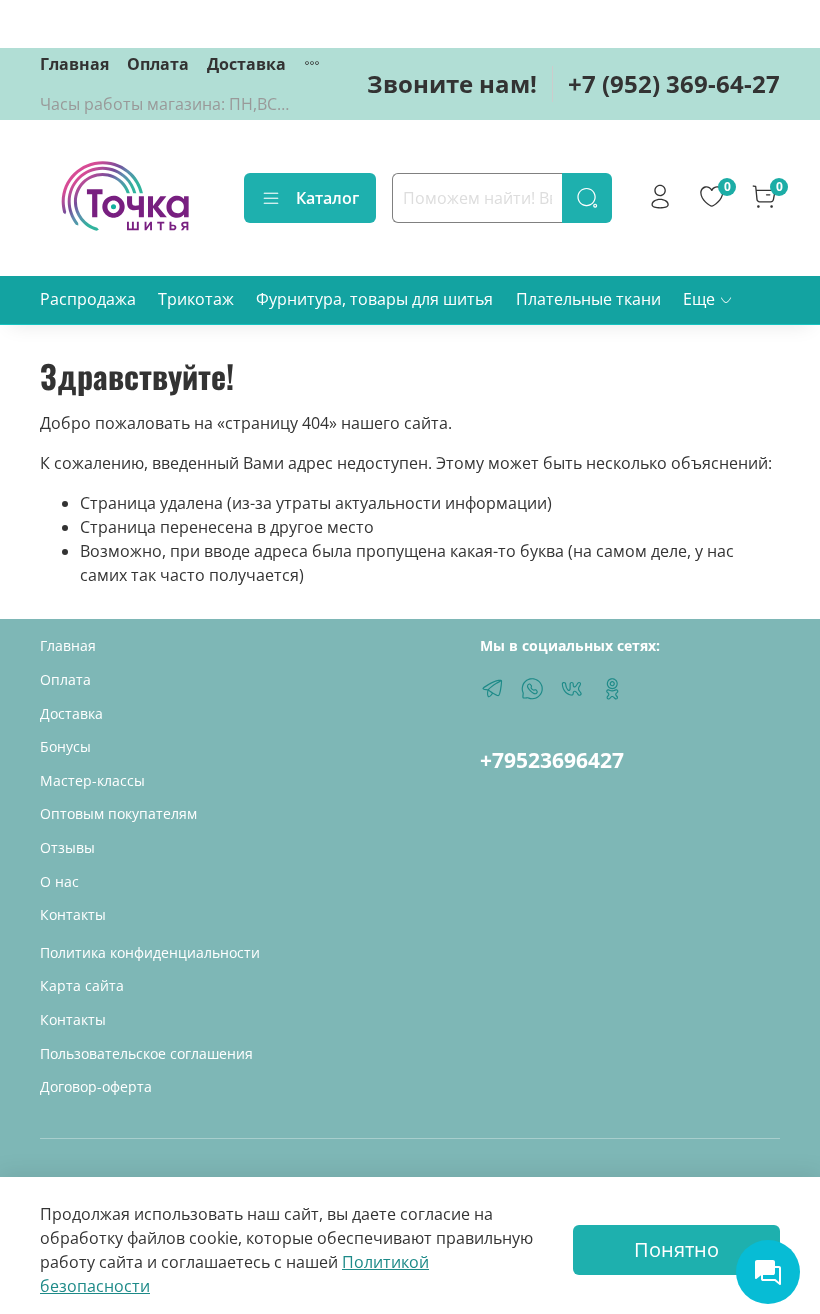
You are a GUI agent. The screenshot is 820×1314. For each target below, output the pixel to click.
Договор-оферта (96, 1086)
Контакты (73, 914)
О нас (59, 881)
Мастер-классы (92, 780)
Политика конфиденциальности (150, 952)
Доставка (246, 64)
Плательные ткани (588, 299)
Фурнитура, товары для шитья (374, 299)
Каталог (327, 198)
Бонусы (65, 746)
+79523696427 (552, 760)
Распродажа (88, 299)
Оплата (158, 64)
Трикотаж (196, 299)
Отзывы (67, 847)
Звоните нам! (452, 83)
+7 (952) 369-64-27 (674, 83)
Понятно (676, 1249)
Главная (74, 64)
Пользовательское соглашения (146, 1053)
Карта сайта (82, 985)
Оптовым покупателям (118, 813)
